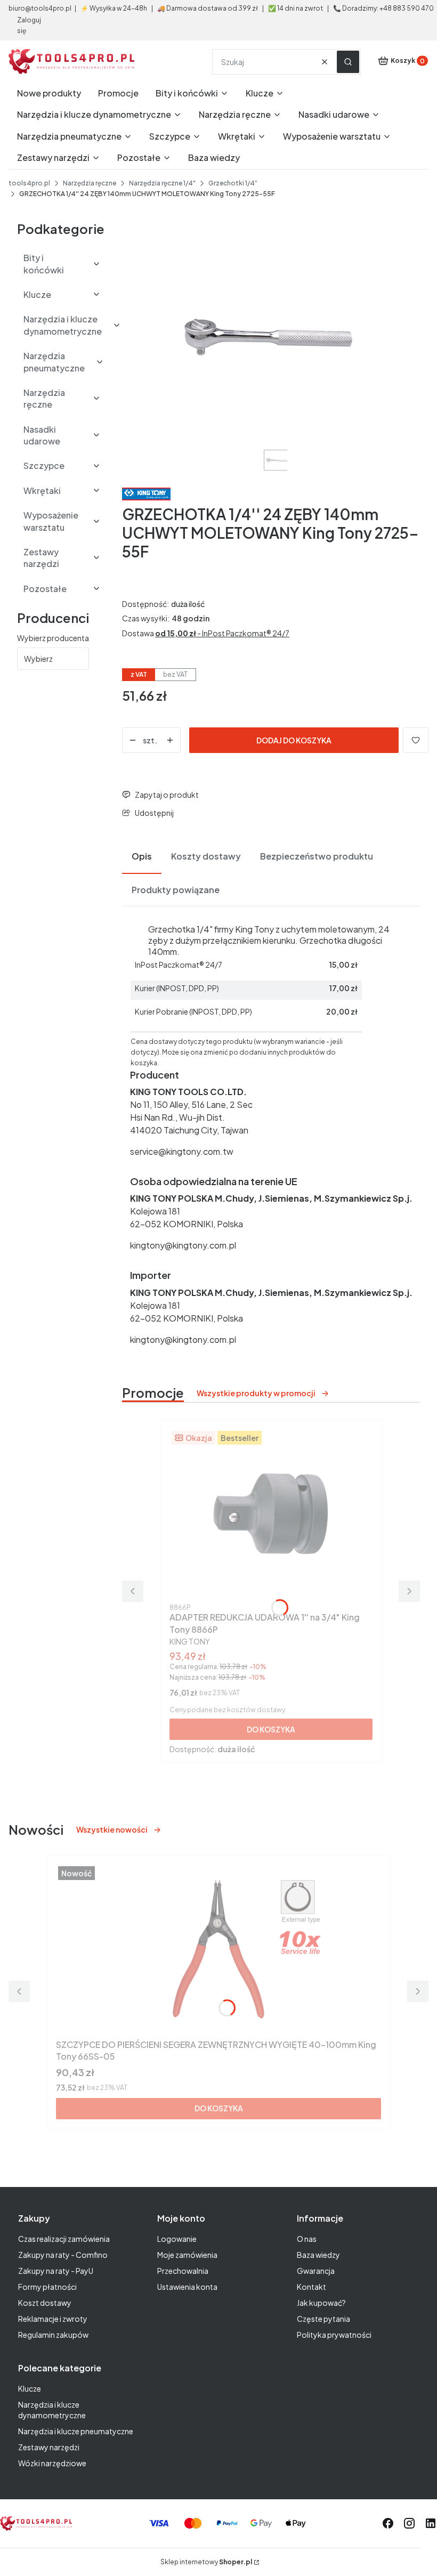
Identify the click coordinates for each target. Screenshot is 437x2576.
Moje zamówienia (187, 2255)
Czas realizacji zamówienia (64, 2239)
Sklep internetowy (206, 2562)
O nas (307, 2239)
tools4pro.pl (29, 183)
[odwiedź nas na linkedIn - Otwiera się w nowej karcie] (431, 2523)
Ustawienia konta (187, 2287)
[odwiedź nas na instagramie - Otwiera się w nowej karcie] (409, 2523)
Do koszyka (271, 1729)
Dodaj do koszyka (294, 740)
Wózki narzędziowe (52, 2463)
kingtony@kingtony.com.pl (183, 1245)
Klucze (30, 2388)
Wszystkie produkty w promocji (256, 1393)
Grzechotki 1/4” (233, 183)
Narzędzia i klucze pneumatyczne (76, 2431)
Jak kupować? (321, 2303)
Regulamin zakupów (53, 2335)
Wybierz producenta (53, 638)
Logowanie (177, 2239)
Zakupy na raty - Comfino (63, 2255)
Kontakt (311, 2287)
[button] (348, 62)
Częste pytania (323, 2319)
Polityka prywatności (334, 2335)
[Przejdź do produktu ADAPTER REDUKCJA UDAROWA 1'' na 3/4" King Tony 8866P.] (271, 1514)
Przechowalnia (183, 2271)
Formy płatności (47, 2287)
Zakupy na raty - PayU (56, 2271)
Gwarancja (316, 2271)
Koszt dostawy (45, 2303)
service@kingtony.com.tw (182, 1151)
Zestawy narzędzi (49, 2447)
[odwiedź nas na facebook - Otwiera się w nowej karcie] (388, 2523)
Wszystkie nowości (112, 1829)
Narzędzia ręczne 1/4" (162, 183)
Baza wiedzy (318, 2255)
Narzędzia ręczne (90, 183)
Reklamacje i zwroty (53, 2319)
